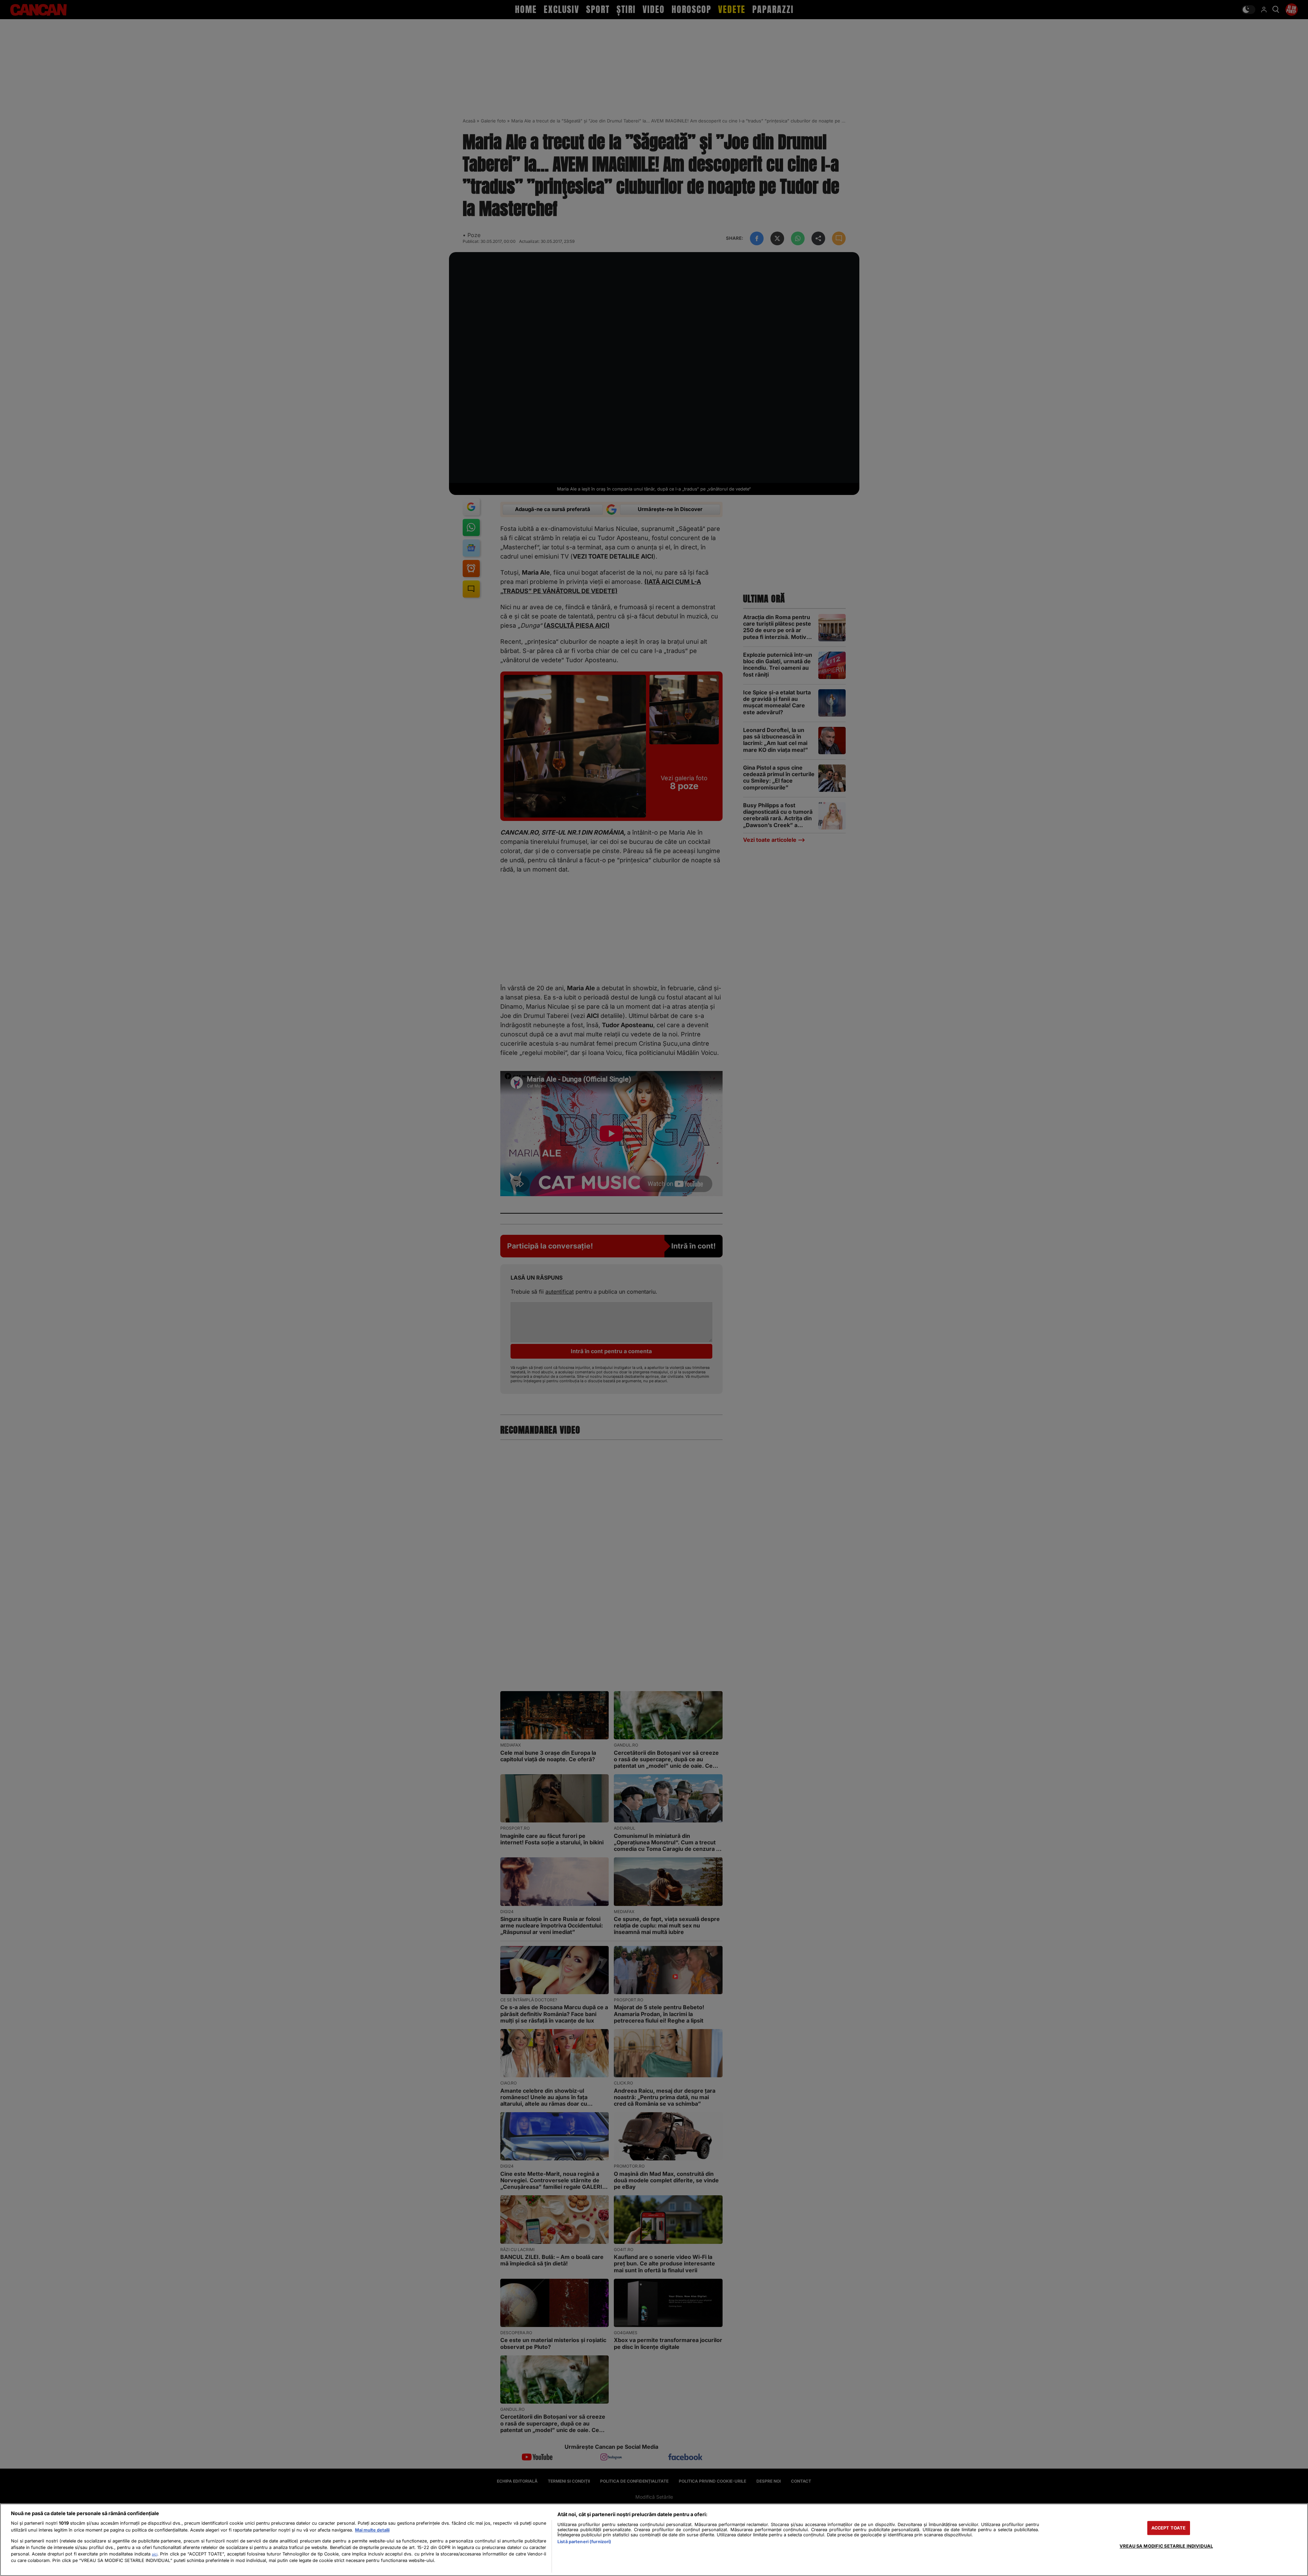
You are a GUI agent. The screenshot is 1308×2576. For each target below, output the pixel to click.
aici (155, 2554)
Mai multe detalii (372, 2530)
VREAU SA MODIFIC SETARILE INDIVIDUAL (1166, 2546)
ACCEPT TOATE (1169, 2528)
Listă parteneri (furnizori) (584, 2542)
